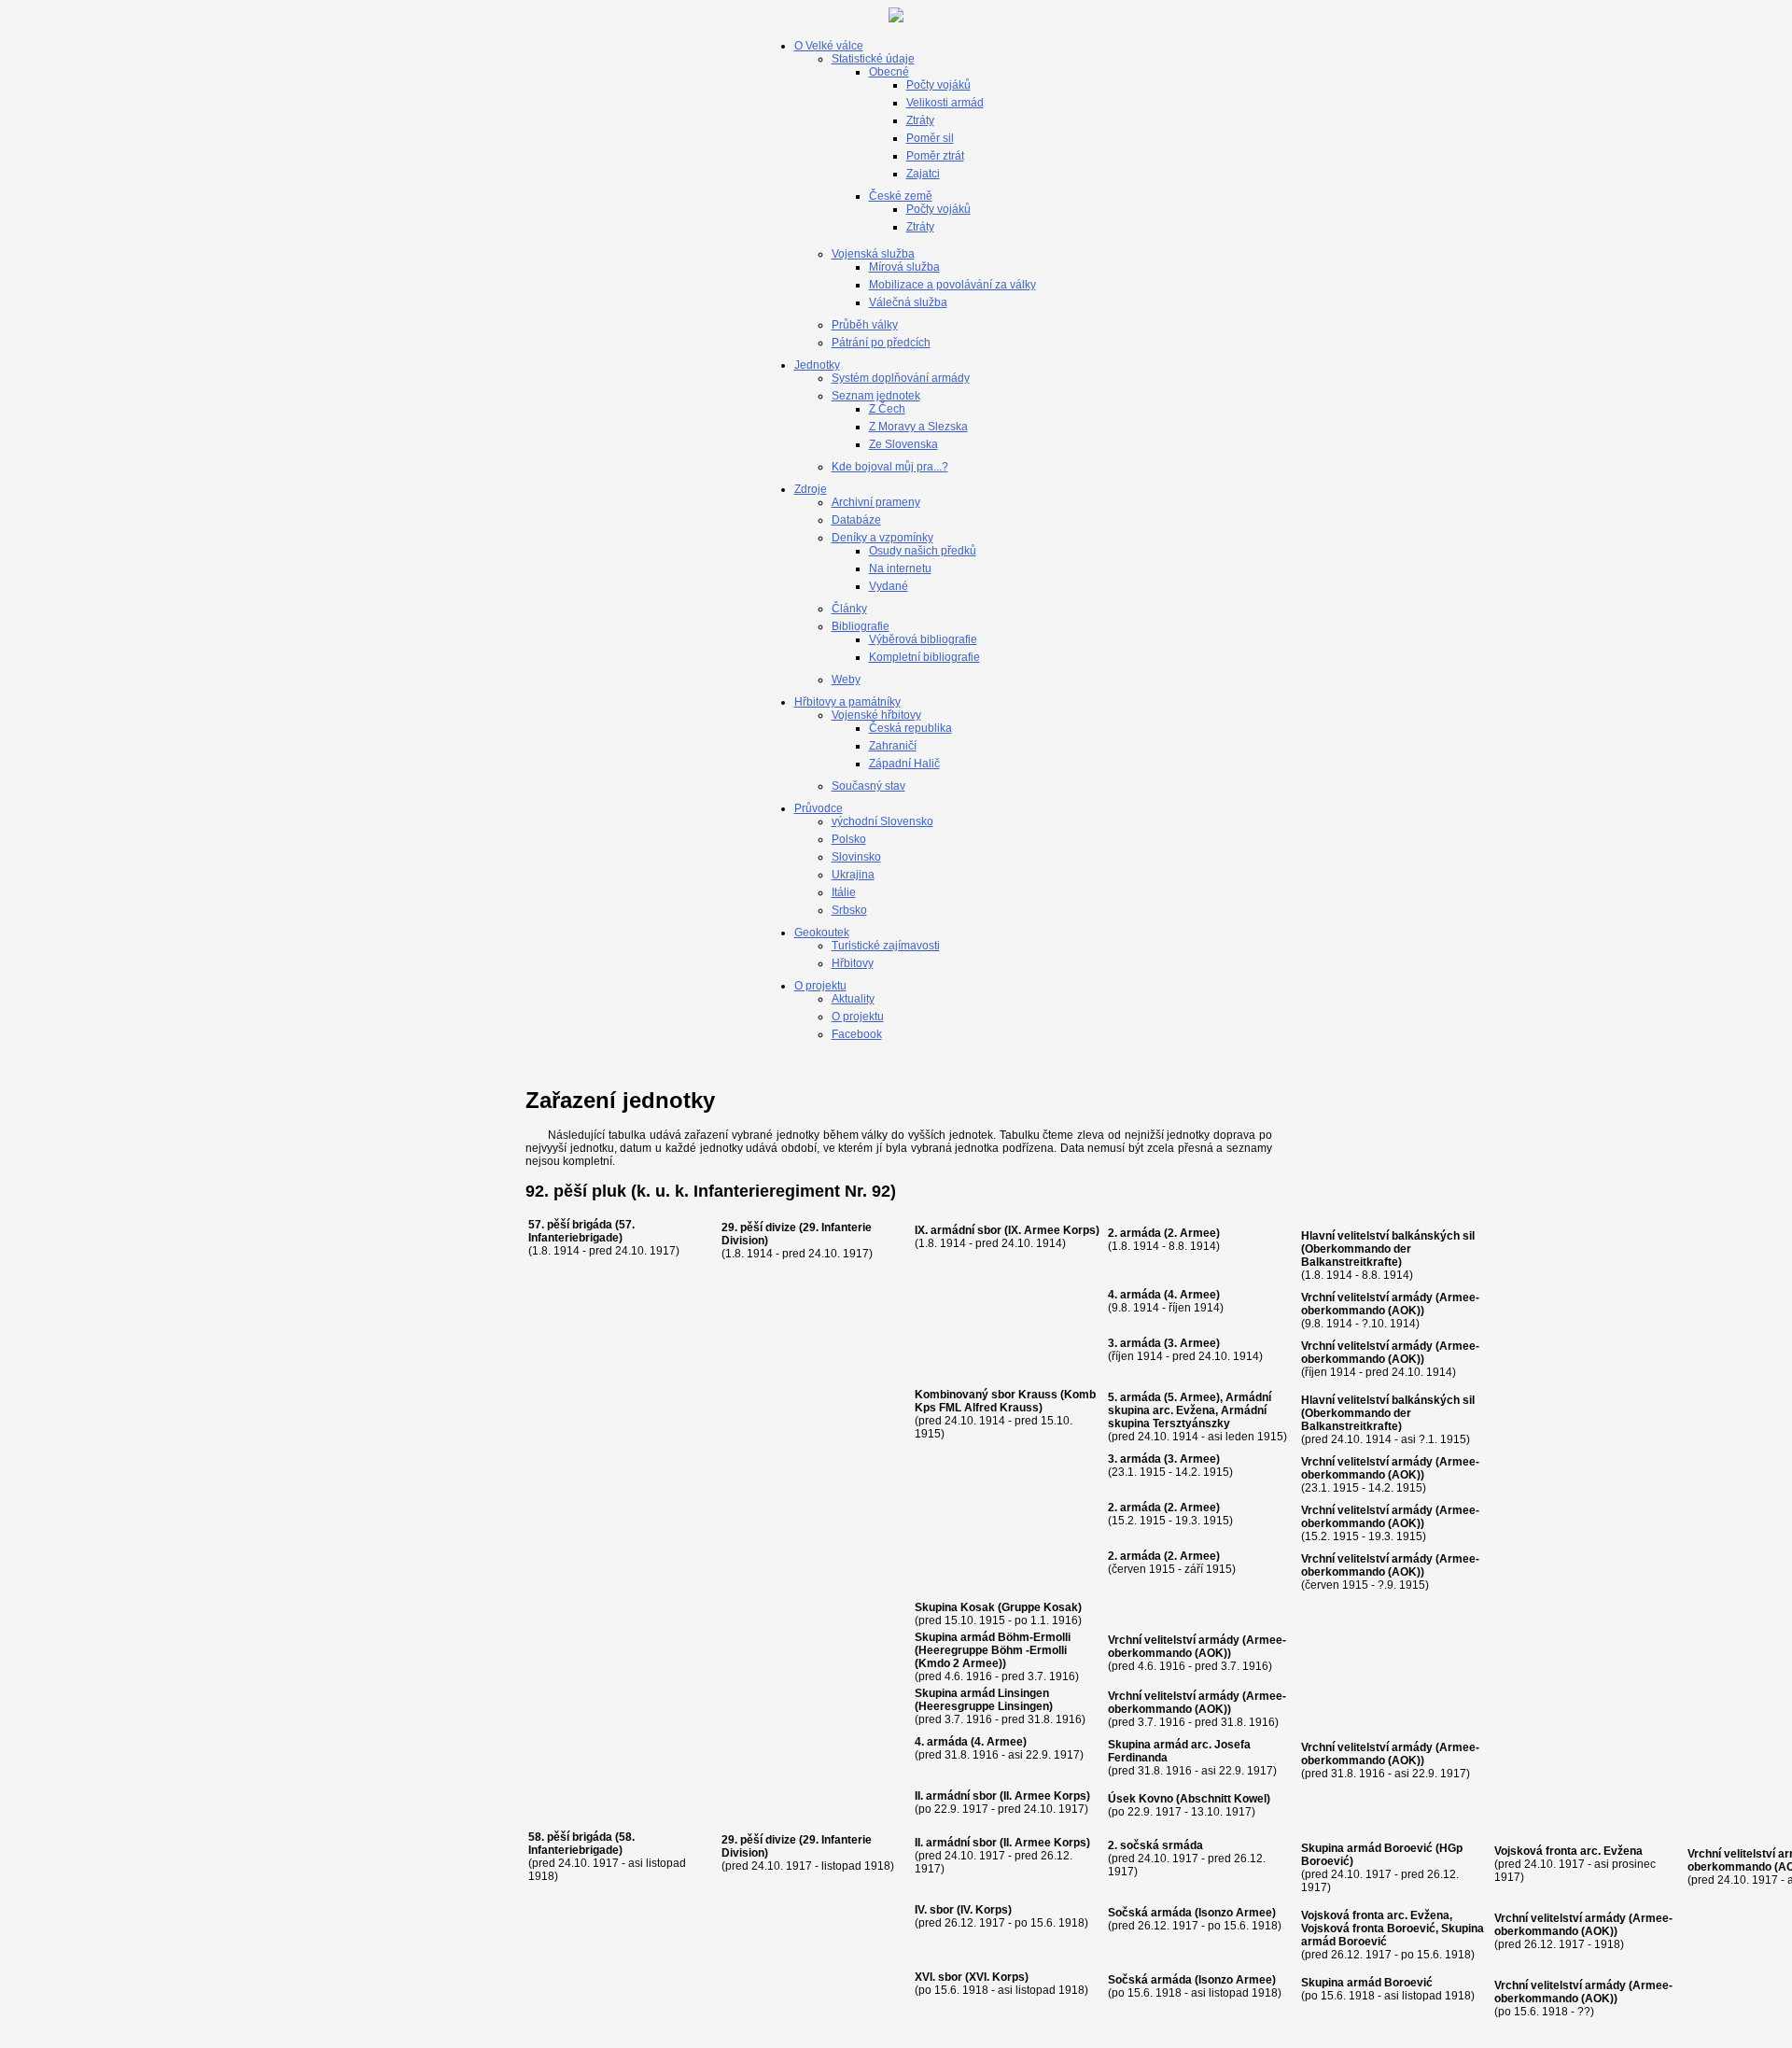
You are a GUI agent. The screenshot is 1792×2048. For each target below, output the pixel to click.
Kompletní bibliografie (924, 657)
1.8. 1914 (556, 1251)
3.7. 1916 (968, 1719)
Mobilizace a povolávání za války (952, 285)
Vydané (889, 586)
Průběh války (865, 325)
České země (901, 196)
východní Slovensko (882, 821)
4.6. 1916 (968, 1676)
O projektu (820, 986)
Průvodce (819, 808)
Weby (846, 680)
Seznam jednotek (876, 396)
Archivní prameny (876, 502)
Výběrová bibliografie (923, 639)
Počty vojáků (938, 85)
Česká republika (910, 728)
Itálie (844, 892)
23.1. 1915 (1139, 1472)
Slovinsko (856, 857)
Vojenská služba (873, 254)
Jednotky (817, 365)
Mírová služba (904, 267)
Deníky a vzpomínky (882, 538)
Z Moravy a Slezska (918, 427)
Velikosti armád (945, 103)
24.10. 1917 (645, 1251)
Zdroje (811, 489)
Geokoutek (822, 933)
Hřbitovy (853, 963)
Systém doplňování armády (901, 378)
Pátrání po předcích (881, 343)
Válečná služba (908, 302)
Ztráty (920, 120)
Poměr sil (930, 138)
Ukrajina (853, 875)
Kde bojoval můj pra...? (890, 467)
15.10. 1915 (975, 1620)
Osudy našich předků (923, 551)
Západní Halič (904, 764)
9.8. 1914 (1135, 1308)
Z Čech (887, 409)
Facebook (857, 1034)
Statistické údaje (873, 59)
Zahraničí (893, 746)
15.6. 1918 (961, 1990)
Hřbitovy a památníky (847, 702)
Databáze (856, 520)
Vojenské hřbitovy (876, 715)
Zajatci (923, 174)
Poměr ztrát (935, 156)
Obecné (889, 72)
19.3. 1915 (1202, 1521)
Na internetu (900, 568)
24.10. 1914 (1032, 1243)
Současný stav (868, 786)
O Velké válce (829, 46)
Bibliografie (861, 626)
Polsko (849, 839)
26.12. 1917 (975, 1923)
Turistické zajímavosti (886, 946)
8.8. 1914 (1192, 1246)
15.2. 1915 (1139, 1521)
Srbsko (849, 910)
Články (849, 609)
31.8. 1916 (1055, 1719)
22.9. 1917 (961, 1809)
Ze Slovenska (903, 444)
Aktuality (853, 999)
